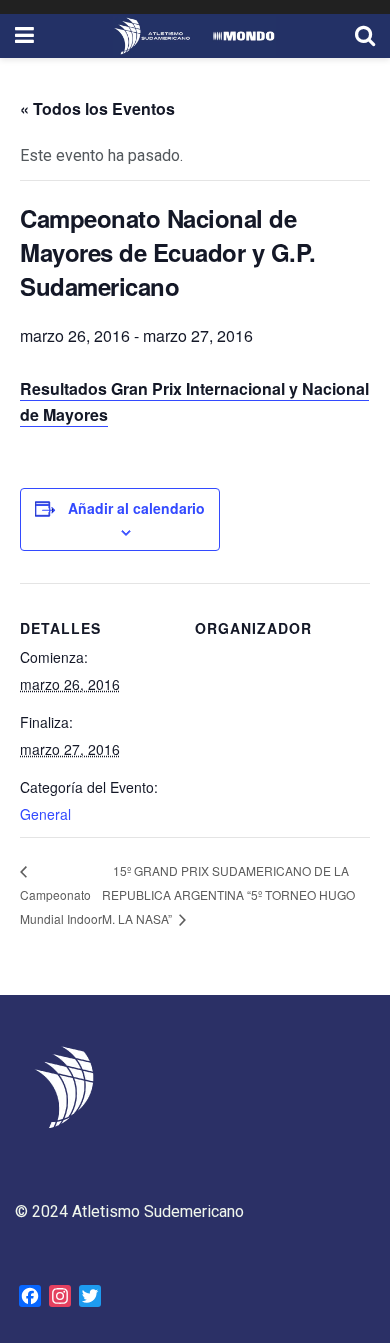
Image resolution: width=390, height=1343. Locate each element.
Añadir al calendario (136, 508)
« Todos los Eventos (97, 108)
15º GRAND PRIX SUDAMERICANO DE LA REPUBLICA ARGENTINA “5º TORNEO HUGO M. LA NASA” (228, 895)
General (45, 814)
